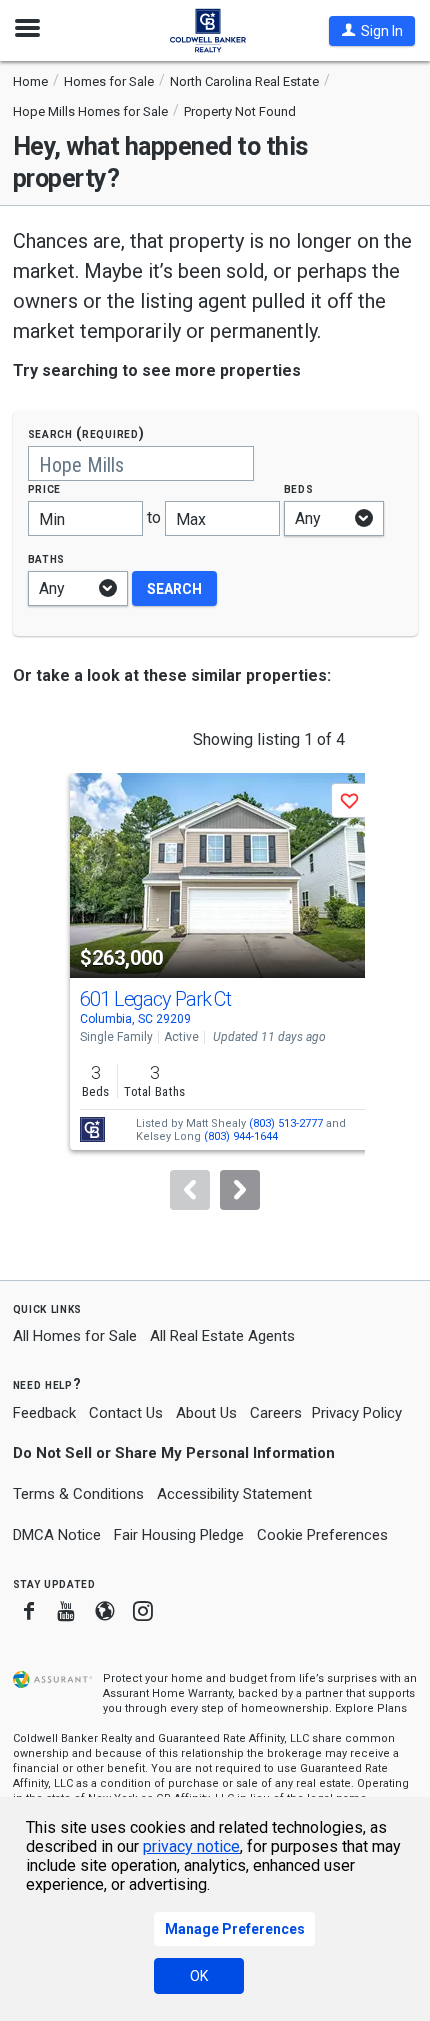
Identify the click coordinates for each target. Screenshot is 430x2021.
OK (199, 1976)
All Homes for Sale (75, 1336)
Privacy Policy (357, 1413)
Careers (276, 1413)
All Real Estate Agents (222, 1336)
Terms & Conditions (78, 1494)
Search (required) (86, 433)
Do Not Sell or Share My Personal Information (174, 1453)
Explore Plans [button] (371, 1708)
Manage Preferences (235, 1929)
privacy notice (191, 1846)
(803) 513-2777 (286, 1123)
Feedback (44, 1413)
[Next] (240, 1190)
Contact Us (126, 1413)
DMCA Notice (57, 1535)
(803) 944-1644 (241, 1136)
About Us (206, 1413)
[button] (372, 31)
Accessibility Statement (234, 1494)
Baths (47, 558)
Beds (299, 488)
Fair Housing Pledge (179, 1535)
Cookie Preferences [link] (322, 1535)
